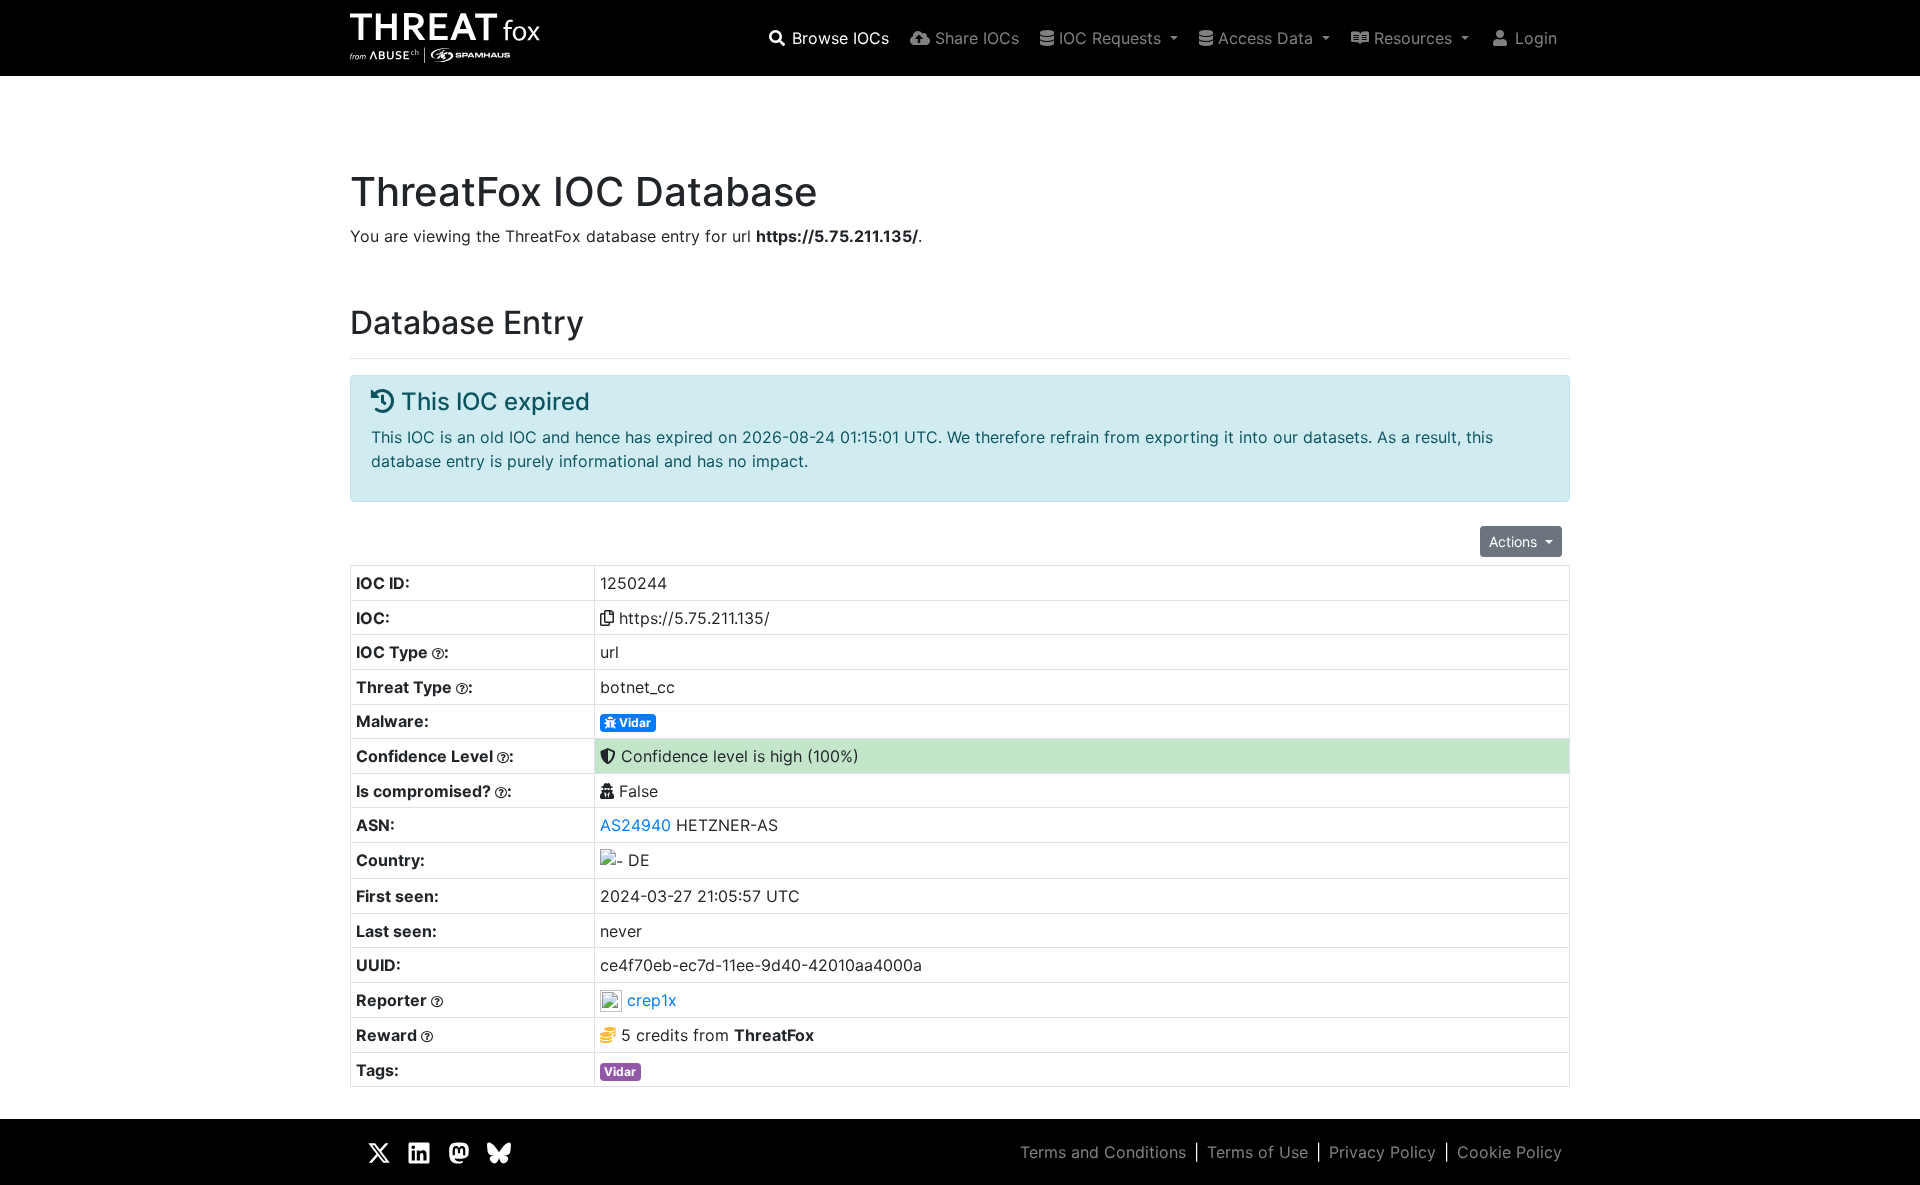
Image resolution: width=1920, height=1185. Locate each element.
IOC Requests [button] (1110, 38)
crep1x (652, 1000)
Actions (1515, 541)
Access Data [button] (1265, 38)
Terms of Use (1257, 1152)
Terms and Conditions (1103, 1152)
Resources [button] (1413, 38)
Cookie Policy (1509, 1152)
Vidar (633, 722)
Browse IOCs (838, 38)
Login (1533, 38)
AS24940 (635, 825)
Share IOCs (974, 38)
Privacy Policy (1382, 1152)
